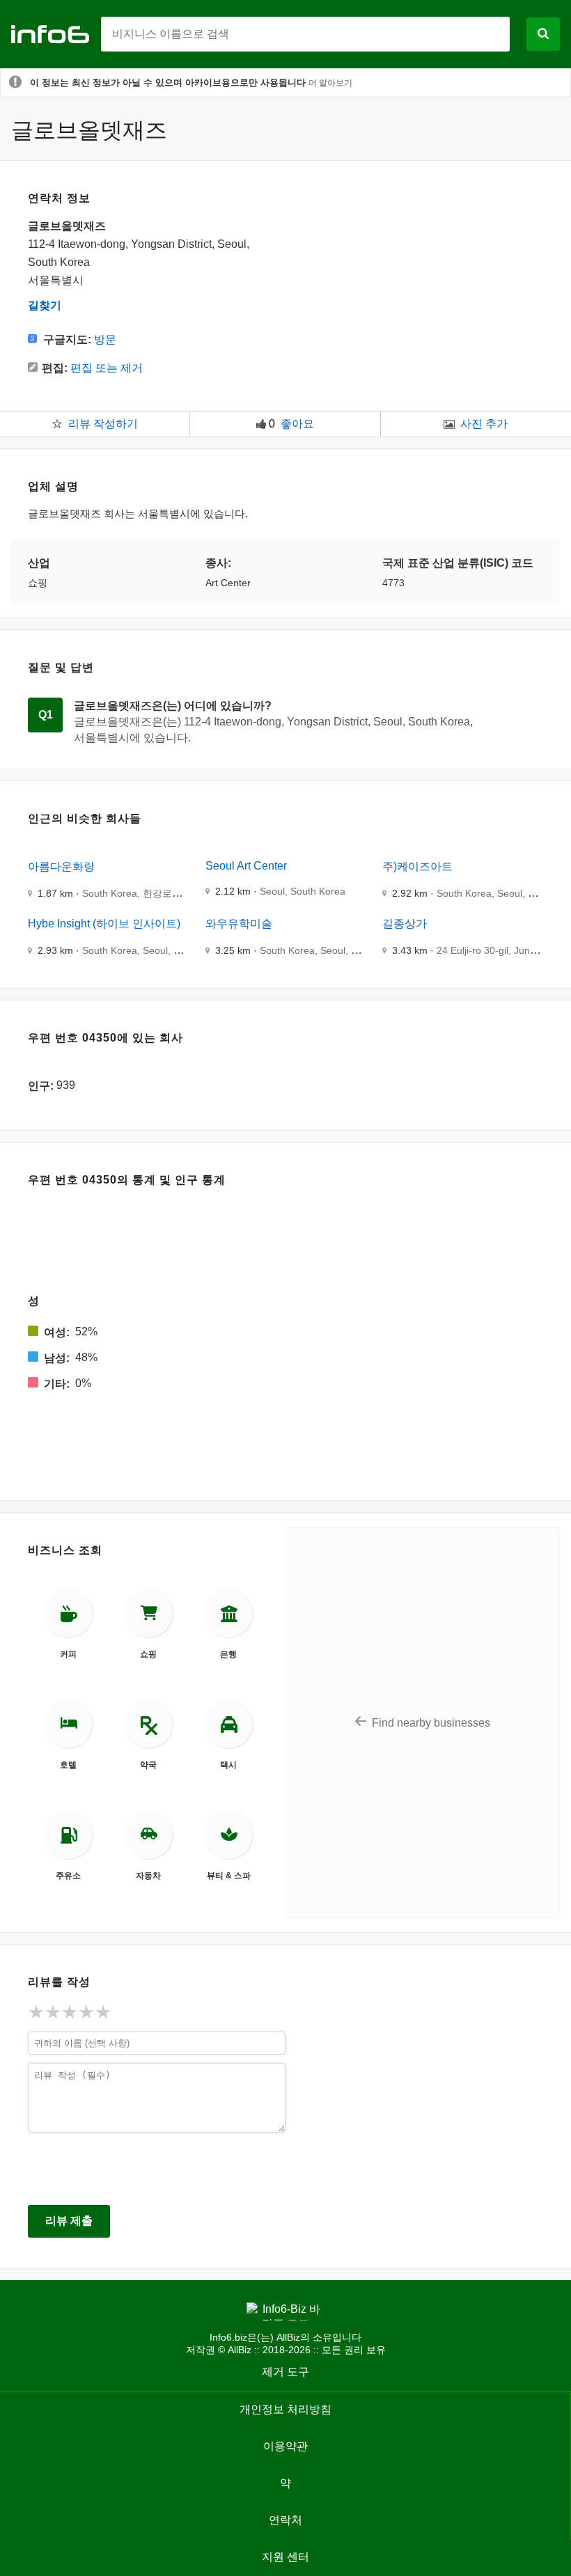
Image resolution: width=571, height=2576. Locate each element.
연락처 (285, 2520)
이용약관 (285, 2446)
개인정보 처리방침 (285, 2409)
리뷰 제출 (69, 2221)
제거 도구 (285, 2372)
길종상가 (405, 924)
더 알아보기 (330, 83)
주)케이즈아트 (417, 866)
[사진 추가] (449, 424)
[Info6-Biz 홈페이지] (56, 33)
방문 (105, 339)
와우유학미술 (239, 924)
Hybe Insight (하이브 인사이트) (104, 924)
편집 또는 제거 (107, 368)
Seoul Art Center (246, 866)
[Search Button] (543, 34)
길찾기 (45, 305)
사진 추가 (484, 424)
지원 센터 (285, 2557)
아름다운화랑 (61, 866)
